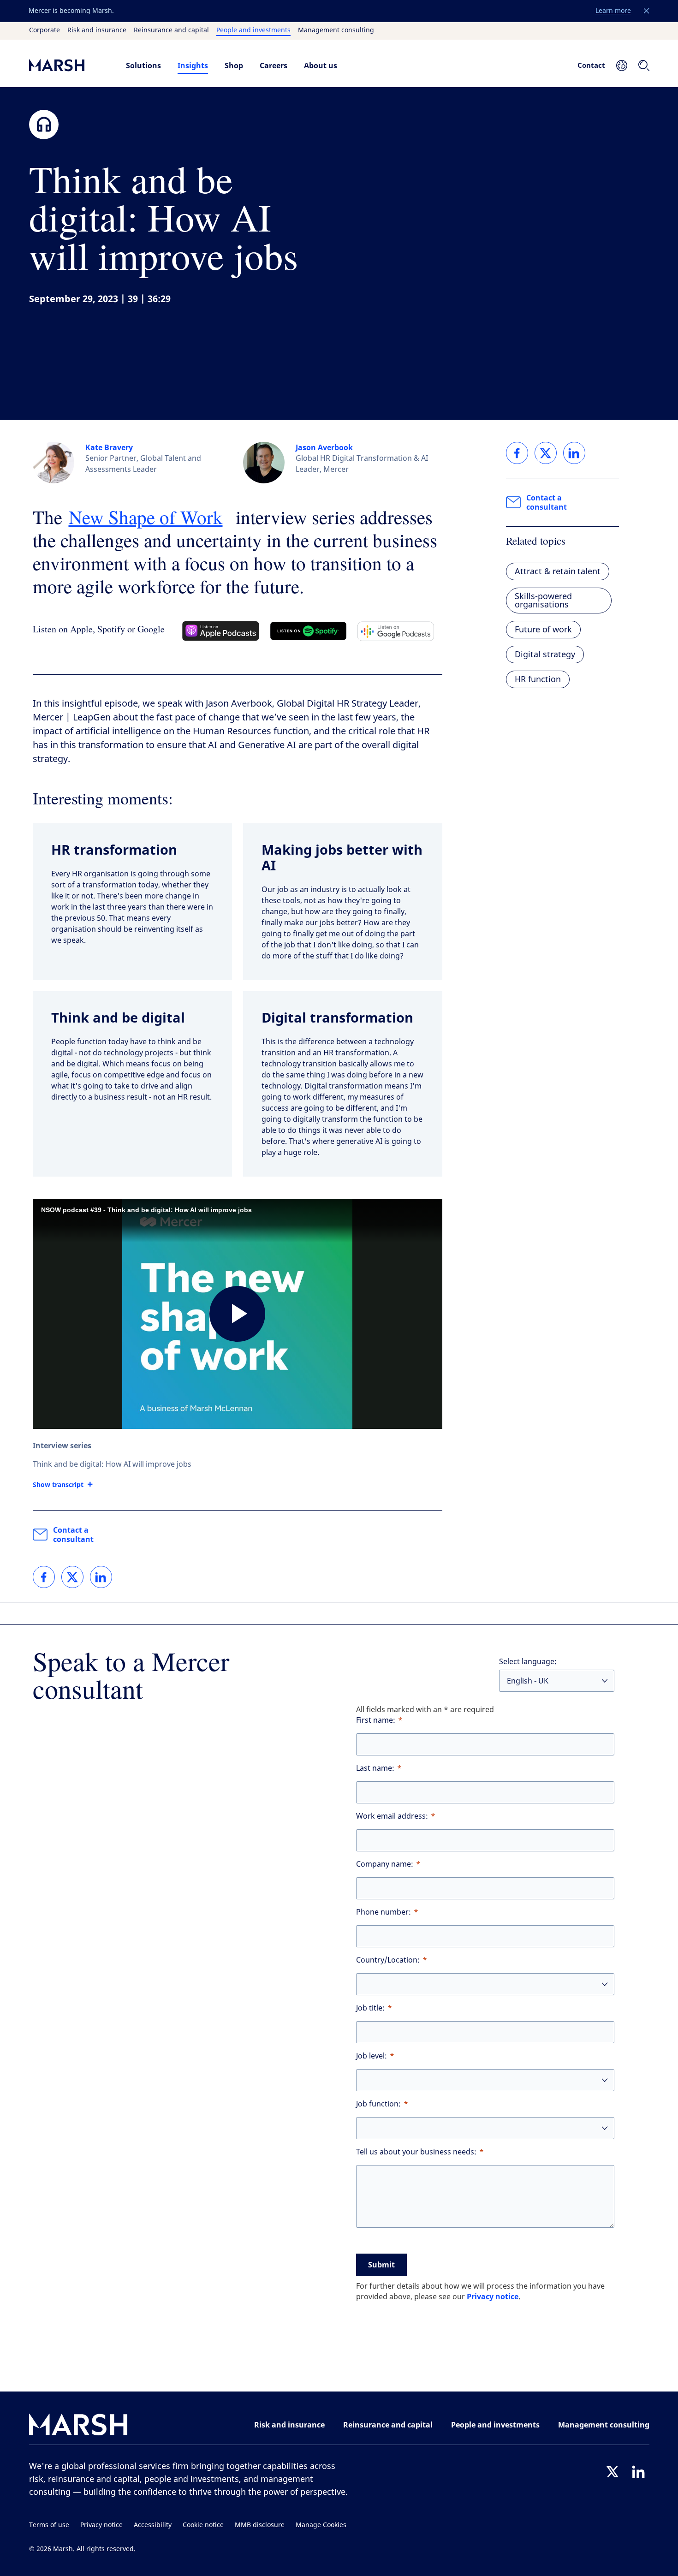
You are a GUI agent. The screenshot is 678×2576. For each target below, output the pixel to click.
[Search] (644, 65)
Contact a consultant (73, 1535)
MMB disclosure (260, 2525)
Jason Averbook (324, 447)
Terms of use (49, 2525)
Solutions (143, 65)
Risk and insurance (97, 30)
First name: (376, 1720)
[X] (613, 2472)
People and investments (253, 30)
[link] (44, 1577)
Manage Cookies (321, 2525)
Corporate (45, 30)
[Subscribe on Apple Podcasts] (221, 631)
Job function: (378, 2104)
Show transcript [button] (58, 1485)
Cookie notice (203, 2525)
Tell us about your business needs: (416, 2152)
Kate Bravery (109, 447)
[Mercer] (68, 65)
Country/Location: (388, 1960)
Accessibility (153, 2525)
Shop (234, 65)
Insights (193, 65)
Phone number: (384, 1912)
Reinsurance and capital (171, 30)
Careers (274, 65)
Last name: (375, 1768)
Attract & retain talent (558, 571)
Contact (591, 65)
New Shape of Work (146, 517)
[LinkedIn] (638, 2472)
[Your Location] (622, 65)
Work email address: (392, 1816)
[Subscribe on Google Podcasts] (396, 631)
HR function (538, 679)
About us (321, 65)
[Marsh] (78, 2426)
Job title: (370, 2008)
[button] (647, 11)
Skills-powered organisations (543, 601)
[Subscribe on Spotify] (308, 631)
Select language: (528, 1662)
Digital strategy (545, 654)
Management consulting (336, 30)
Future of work (543, 630)
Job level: (372, 2056)
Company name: (385, 1864)
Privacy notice (493, 2296)
